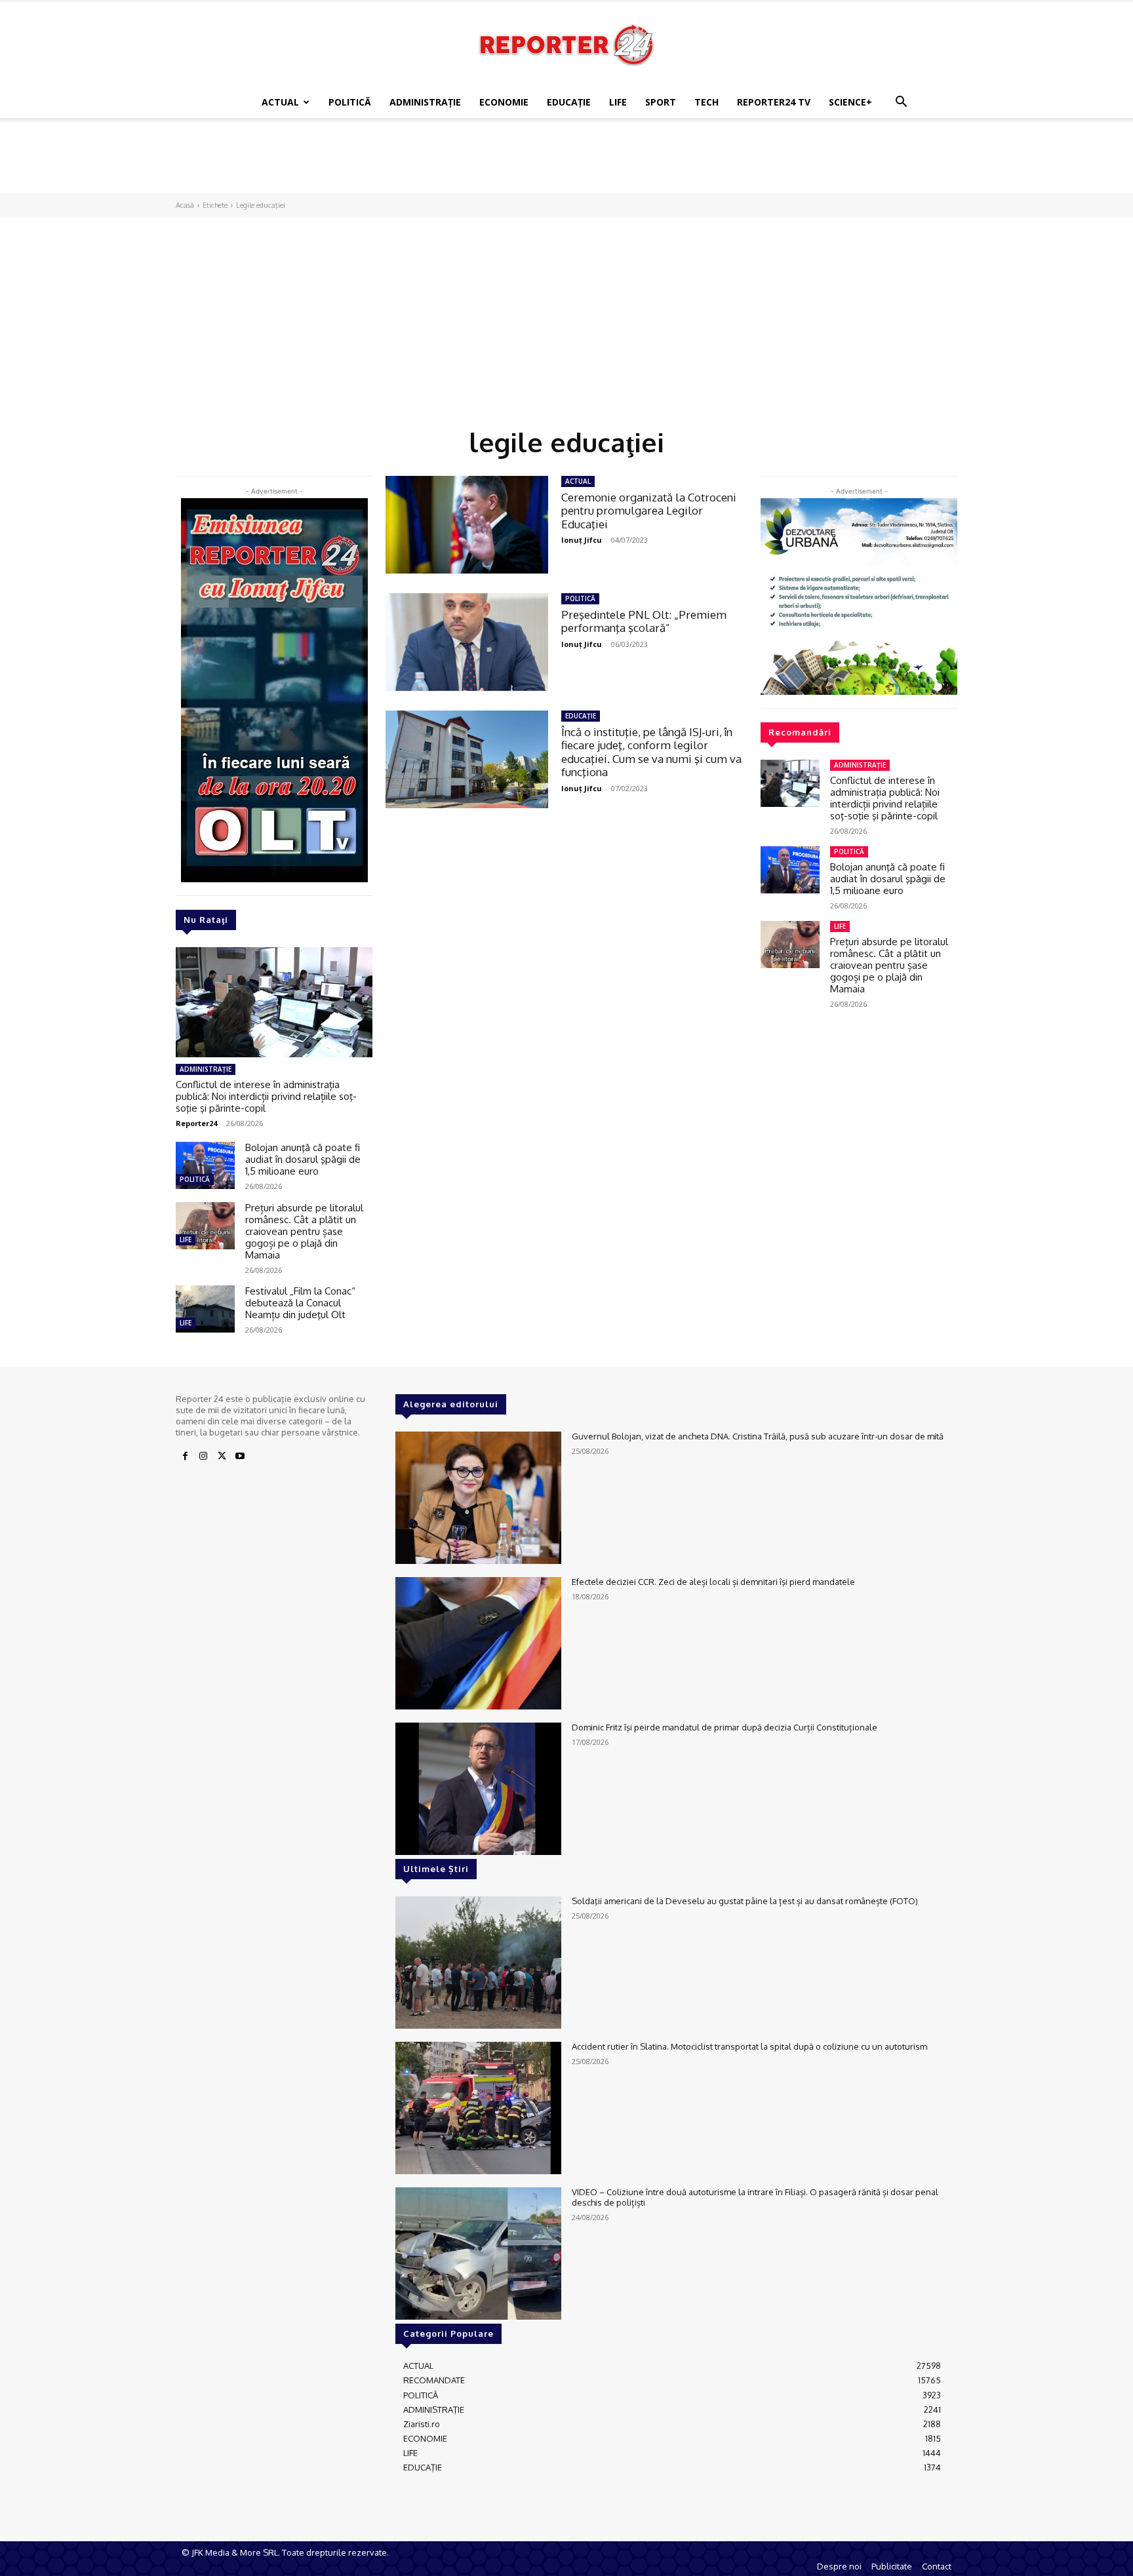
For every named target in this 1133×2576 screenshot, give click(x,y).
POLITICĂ (350, 102)
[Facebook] (185, 1456)
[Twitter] (222, 1456)
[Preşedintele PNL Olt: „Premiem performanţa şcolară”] (467, 642)
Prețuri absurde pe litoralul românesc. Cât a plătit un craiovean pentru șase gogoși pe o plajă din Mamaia (304, 1231)
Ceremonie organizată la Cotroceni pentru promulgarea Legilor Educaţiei (649, 511)
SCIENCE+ (850, 102)
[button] (901, 103)
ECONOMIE (504, 102)
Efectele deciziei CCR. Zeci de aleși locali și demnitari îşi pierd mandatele (713, 1582)
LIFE (618, 102)
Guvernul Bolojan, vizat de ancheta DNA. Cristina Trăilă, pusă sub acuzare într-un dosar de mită (758, 1436)
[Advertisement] (566, 163)
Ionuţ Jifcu (582, 540)
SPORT (661, 102)
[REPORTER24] (566, 45)
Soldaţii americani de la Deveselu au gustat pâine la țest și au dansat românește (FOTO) (745, 1901)
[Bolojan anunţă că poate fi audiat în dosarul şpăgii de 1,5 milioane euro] (205, 1165)
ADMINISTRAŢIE (425, 102)
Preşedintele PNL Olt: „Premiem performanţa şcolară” (644, 621)
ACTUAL (280, 102)
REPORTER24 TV (774, 102)
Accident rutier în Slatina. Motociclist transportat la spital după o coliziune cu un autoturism (749, 2046)
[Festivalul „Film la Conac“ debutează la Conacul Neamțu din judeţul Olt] (205, 1309)
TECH (706, 102)
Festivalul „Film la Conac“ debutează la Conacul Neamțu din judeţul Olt (300, 1303)
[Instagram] (203, 1456)
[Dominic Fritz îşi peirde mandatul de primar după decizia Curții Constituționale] (478, 1789)
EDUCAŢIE (569, 102)
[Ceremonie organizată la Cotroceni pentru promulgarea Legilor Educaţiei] (467, 525)
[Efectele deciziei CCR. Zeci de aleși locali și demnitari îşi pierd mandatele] (478, 1643)
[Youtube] (240, 1456)
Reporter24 (196, 1123)
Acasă (185, 205)
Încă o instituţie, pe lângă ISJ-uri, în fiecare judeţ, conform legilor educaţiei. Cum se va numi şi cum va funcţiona (651, 752)
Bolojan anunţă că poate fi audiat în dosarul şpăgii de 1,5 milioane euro (303, 1159)
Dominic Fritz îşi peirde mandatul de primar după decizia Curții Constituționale (725, 1727)
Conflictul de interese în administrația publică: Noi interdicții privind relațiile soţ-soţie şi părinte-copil (266, 1096)
